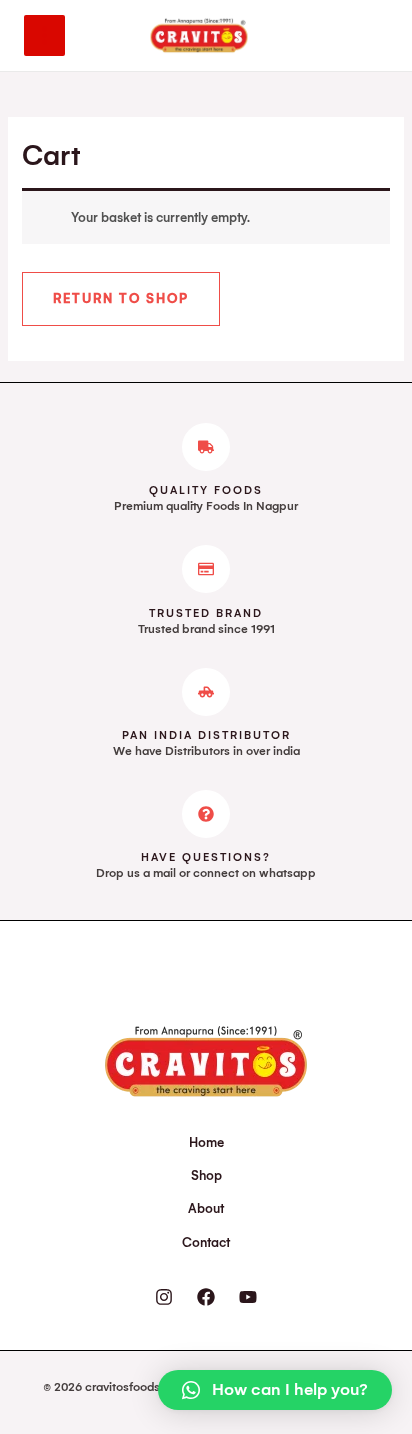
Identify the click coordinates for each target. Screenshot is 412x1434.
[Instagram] (164, 1297)
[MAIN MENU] (44, 35)
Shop (206, 1175)
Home (206, 1142)
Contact (206, 1242)
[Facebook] (206, 1297)
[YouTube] (248, 1297)
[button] (275, 1390)
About (206, 1208)
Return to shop (121, 298)
